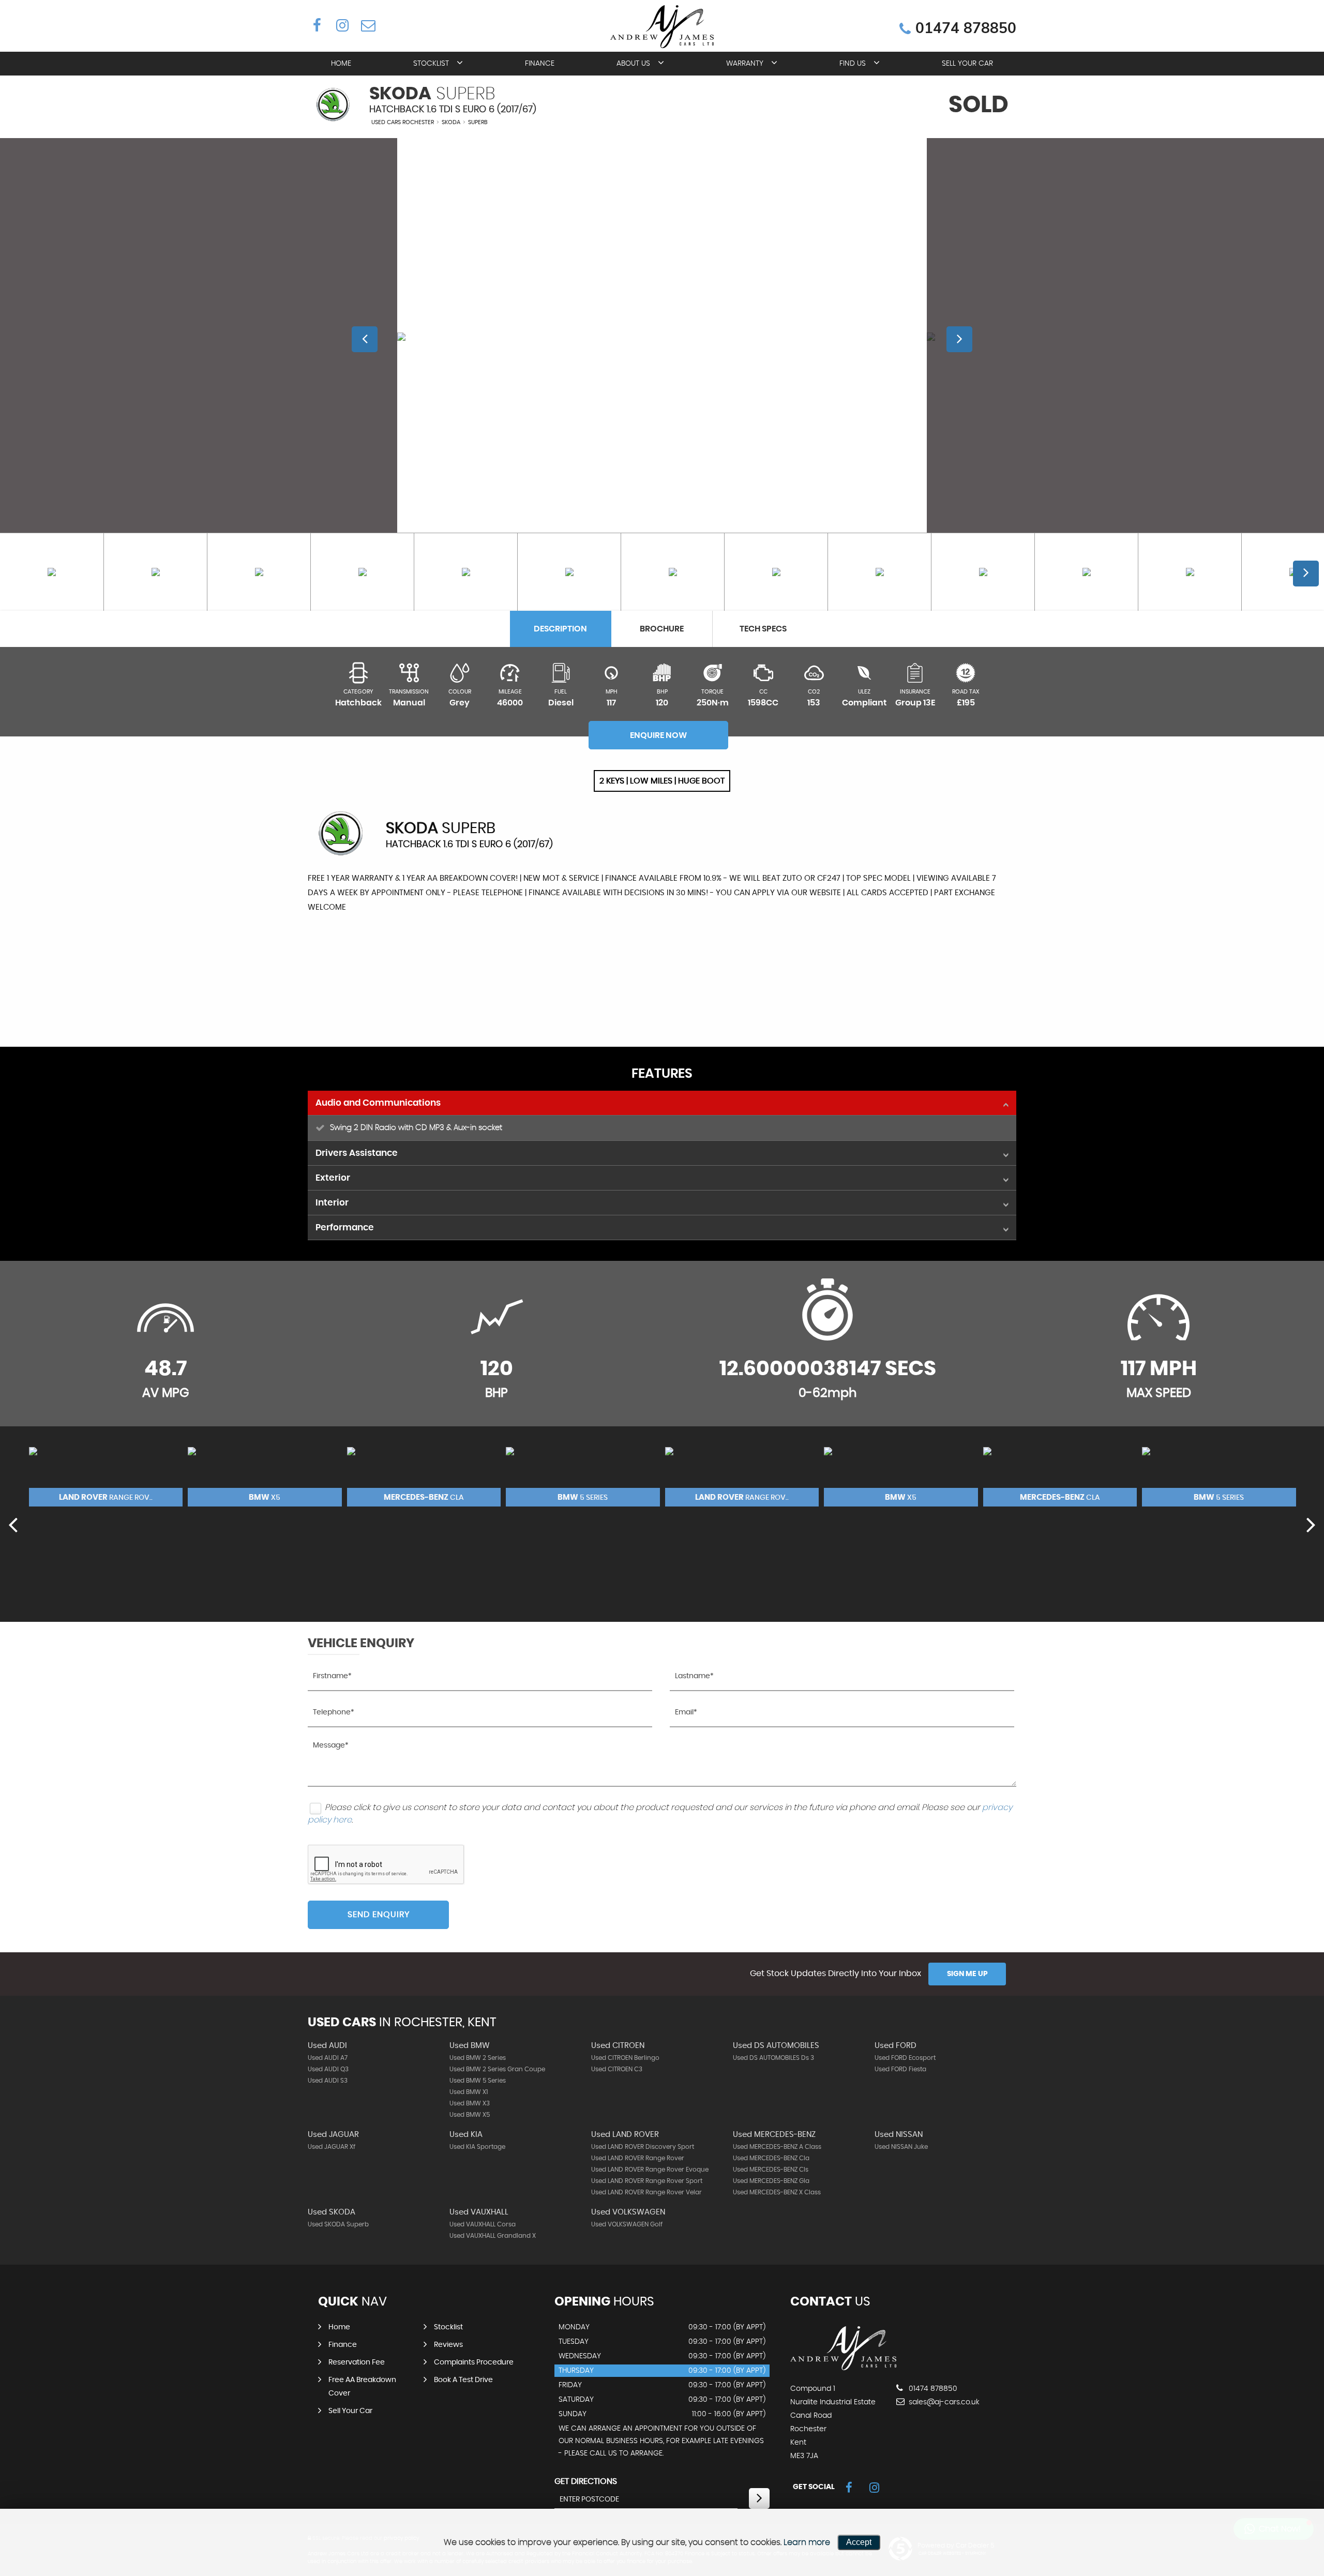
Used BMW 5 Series (478, 2081)
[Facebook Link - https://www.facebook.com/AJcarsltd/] (317, 25)
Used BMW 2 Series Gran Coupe (497, 2069)
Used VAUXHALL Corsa (483, 2224)
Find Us (853, 64)
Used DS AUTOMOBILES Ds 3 (773, 2058)
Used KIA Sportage (477, 2147)
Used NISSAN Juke (901, 2147)
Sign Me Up (967, 1974)
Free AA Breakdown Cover (362, 2387)
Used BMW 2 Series (478, 2058)
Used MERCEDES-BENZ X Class (777, 2192)
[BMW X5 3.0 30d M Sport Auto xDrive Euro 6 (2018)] (265, 1477)
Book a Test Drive (463, 2380)
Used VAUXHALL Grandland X (493, 2236)
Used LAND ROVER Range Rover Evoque (650, 2170)
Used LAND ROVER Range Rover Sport (647, 2181)
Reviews (448, 2345)
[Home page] (662, 27)
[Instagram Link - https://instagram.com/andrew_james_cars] (342, 25)
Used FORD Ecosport (905, 2058)
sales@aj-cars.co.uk (943, 2402)
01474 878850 (966, 28)
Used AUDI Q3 (328, 2069)
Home (341, 64)
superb (478, 122)
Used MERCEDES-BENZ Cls (771, 2170)
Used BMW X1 (469, 2092)
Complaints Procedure (474, 2362)
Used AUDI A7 (328, 2058)
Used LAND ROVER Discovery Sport (643, 2147)
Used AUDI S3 (328, 2081)
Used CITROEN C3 (617, 2069)
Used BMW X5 (470, 2115)
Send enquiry (379, 1915)
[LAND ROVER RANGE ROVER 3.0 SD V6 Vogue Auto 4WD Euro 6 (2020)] (106, 1477)
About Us (633, 64)
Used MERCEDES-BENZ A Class (777, 2147)
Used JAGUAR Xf (332, 2147)
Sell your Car (967, 64)
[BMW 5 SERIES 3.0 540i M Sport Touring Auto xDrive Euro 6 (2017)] (583, 1477)
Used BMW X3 (470, 2103)
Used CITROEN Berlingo (625, 2058)
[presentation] (13, 1524)
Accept (859, 2542)
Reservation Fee (357, 2362)
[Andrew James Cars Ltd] (843, 2368)
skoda (451, 122)
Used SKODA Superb (338, 2224)
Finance (540, 64)
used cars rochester (403, 122)
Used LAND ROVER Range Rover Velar (646, 2192)
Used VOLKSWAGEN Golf (627, 2224)
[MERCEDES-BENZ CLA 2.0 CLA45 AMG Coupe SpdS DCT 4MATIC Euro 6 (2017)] (424, 1477)
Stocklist (431, 64)
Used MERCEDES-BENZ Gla (771, 2181)
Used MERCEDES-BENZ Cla (771, 2158)
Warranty (745, 64)
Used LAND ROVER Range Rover (638, 2158)
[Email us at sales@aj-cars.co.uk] (367, 25)
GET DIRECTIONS (586, 2481)
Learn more (807, 2542)
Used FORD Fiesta (900, 2069)
